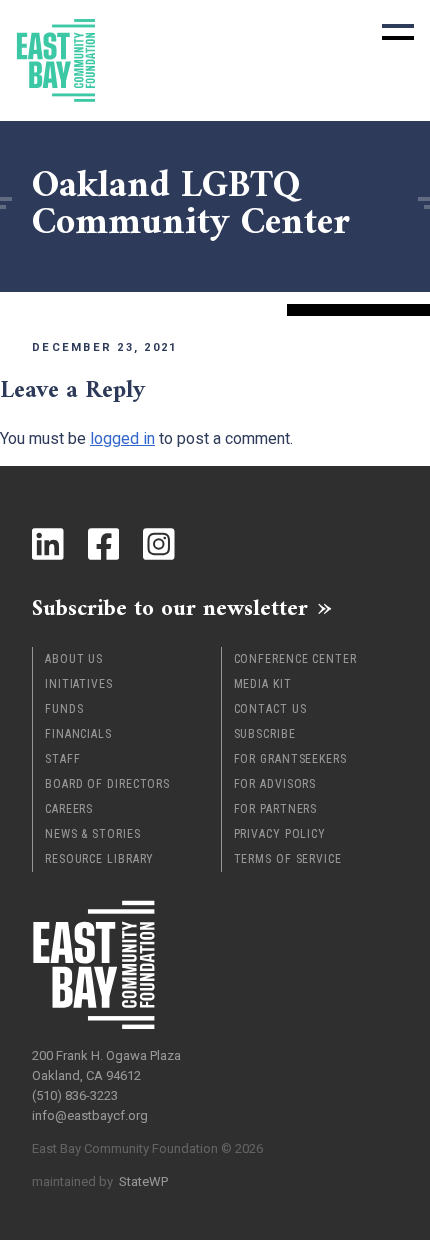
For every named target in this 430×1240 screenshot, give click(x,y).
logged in (122, 438)
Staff (63, 759)
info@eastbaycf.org (90, 1115)
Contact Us (270, 709)
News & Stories (93, 834)
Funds (64, 709)
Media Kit (263, 684)
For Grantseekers (290, 759)
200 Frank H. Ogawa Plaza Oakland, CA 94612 (106, 1065)
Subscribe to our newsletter (170, 608)
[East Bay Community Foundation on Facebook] (104, 544)
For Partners (276, 809)
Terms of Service (288, 859)
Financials (78, 734)
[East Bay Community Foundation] (56, 60)
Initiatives (79, 684)
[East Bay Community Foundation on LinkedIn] (48, 544)
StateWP (143, 1181)
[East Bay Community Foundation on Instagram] (159, 544)
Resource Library (99, 859)
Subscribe (265, 734)
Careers (69, 809)
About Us (74, 659)
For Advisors (275, 784)
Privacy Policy (280, 834)
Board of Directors (107, 784)
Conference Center (295, 659)
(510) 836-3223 (75, 1095)
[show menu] (398, 32)
